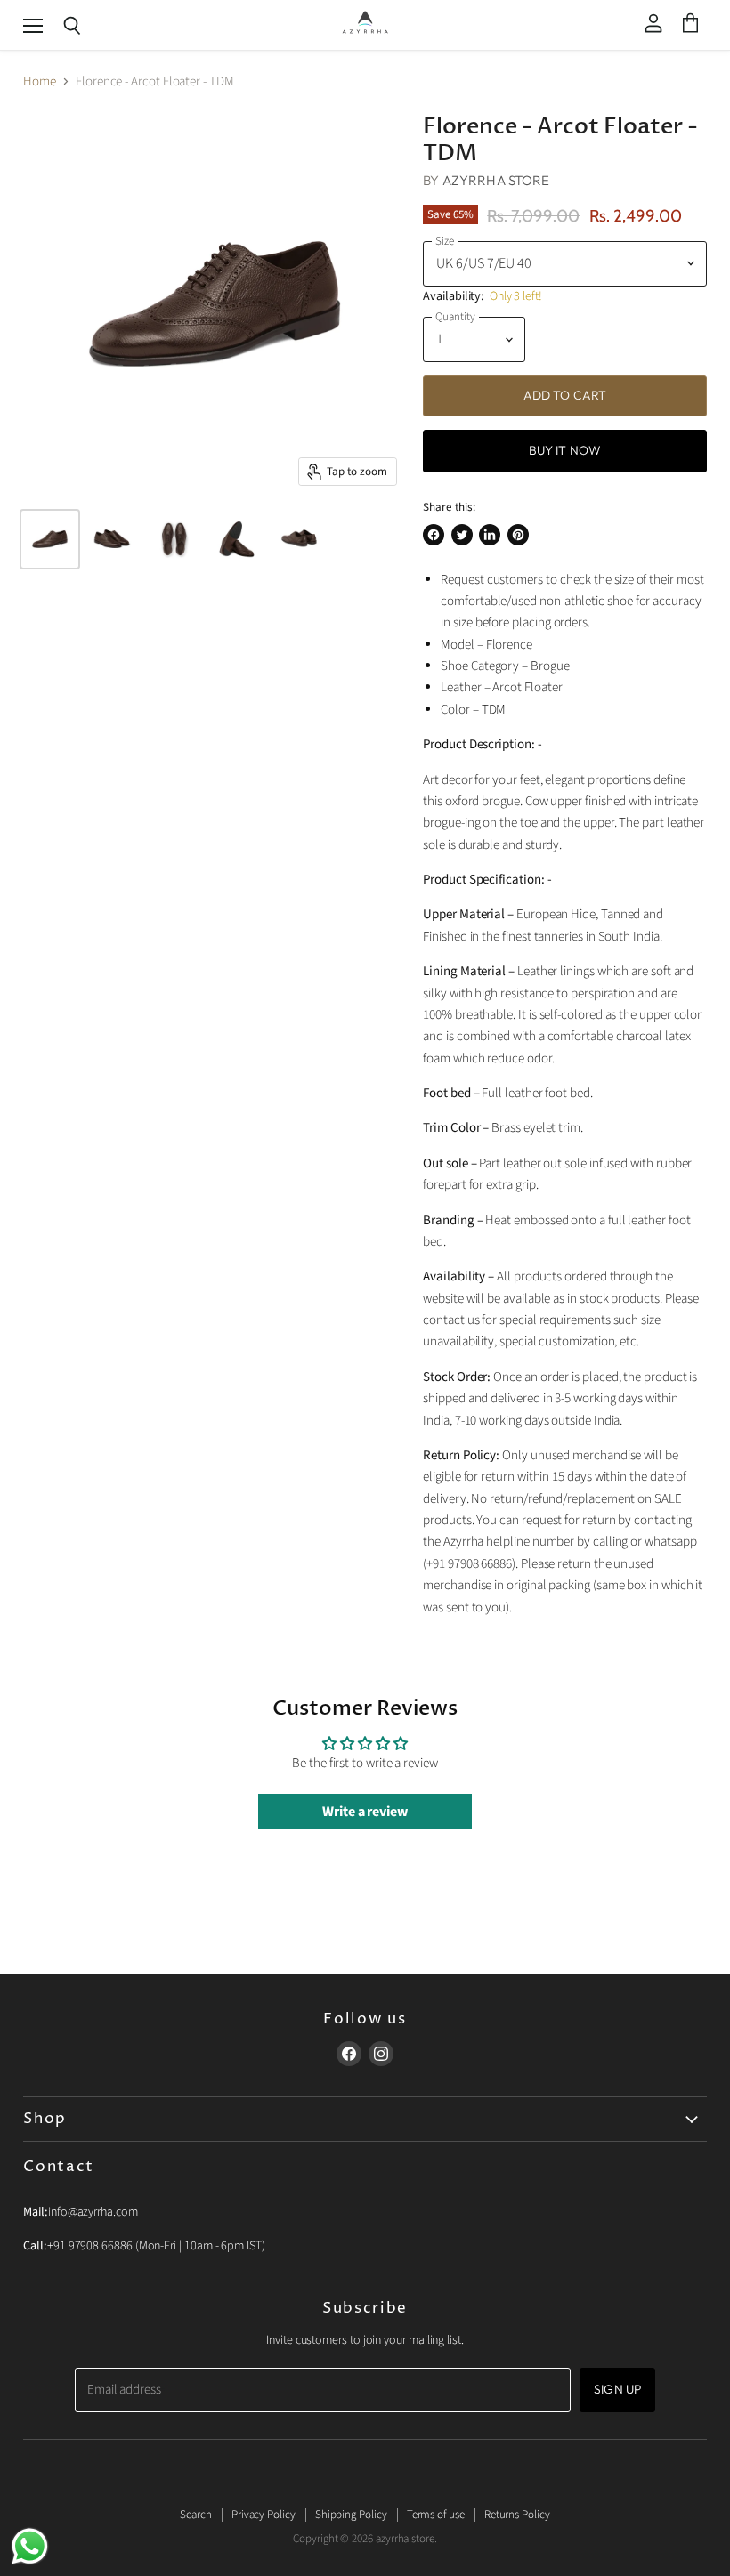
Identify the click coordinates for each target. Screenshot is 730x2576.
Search (196, 2515)
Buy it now (565, 450)
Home (40, 81)
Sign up (617, 2389)
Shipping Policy (351, 2515)
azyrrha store (496, 180)
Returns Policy (517, 2515)
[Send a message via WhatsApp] (30, 2546)
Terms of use (436, 2515)
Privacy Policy (264, 2515)
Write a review (365, 1812)
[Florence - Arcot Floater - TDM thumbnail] (50, 539)
